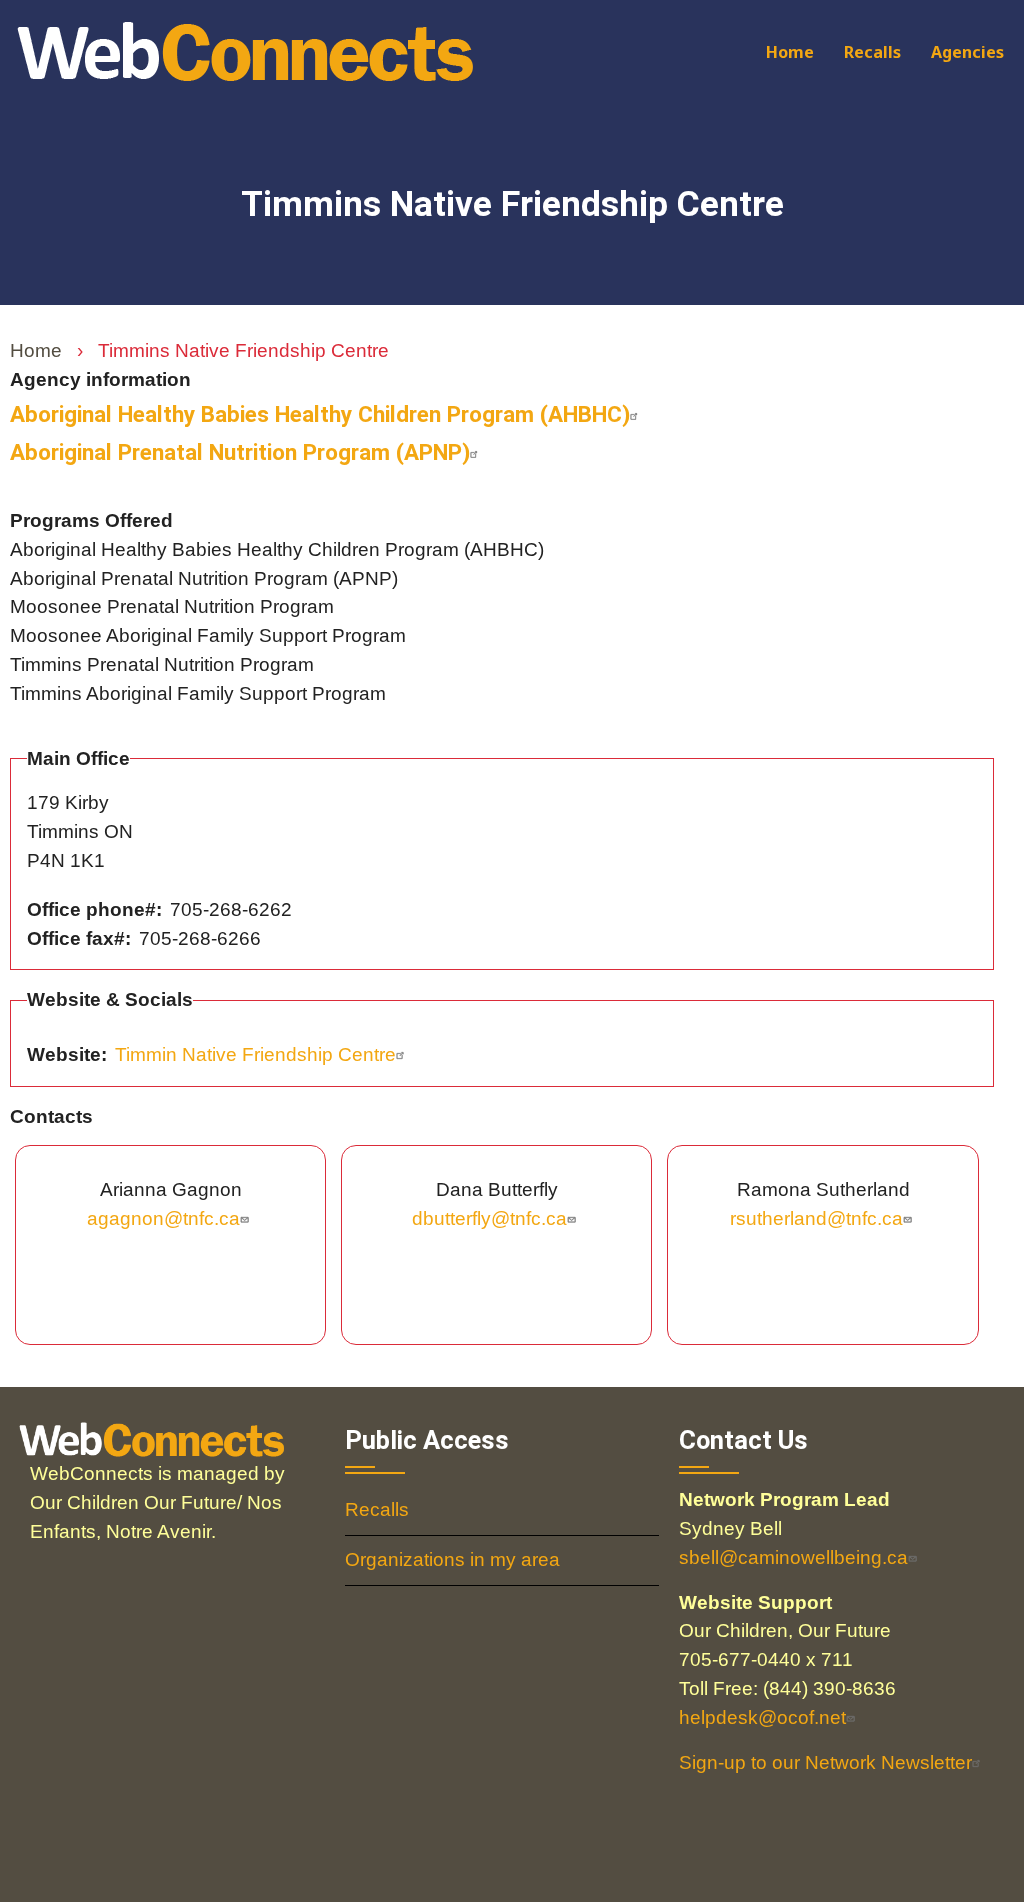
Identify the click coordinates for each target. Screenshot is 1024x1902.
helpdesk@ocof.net (762, 1717)
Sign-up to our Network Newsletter (825, 1762)
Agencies (967, 52)
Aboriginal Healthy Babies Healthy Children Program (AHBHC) (320, 414)
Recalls (872, 52)
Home (790, 52)
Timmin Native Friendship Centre (255, 1054)
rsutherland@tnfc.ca (816, 1218)
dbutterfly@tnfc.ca (489, 1218)
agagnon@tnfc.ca (163, 1218)
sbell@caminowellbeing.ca (793, 1557)
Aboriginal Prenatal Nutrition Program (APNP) (240, 452)
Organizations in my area (452, 1559)
